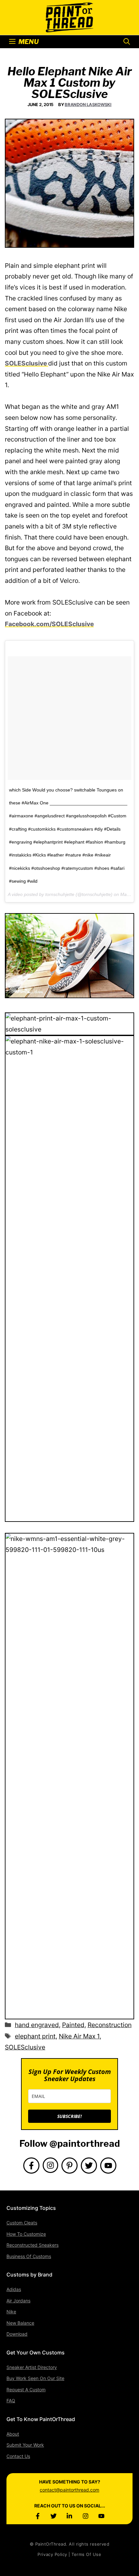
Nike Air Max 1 (79, 2036)
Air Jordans (18, 2301)
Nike (11, 2312)
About (13, 2434)
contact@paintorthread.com (69, 2490)
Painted (73, 2025)
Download (17, 2334)
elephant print (35, 2036)
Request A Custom (26, 2390)
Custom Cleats (22, 2223)
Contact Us (18, 2456)
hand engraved (37, 2025)
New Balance (20, 2323)
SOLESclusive (27, 363)
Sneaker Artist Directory (32, 2367)
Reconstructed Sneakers (32, 2245)
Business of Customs (29, 2256)
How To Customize (26, 2234)
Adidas (14, 2289)
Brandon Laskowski (88, 104)
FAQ (11, 2401)
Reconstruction (110, 2025)
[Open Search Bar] (127, 42)
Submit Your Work (25, 2445)
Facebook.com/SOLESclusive (49, 624)
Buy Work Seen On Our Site (35, 2378)
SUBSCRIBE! (69, 2116)
